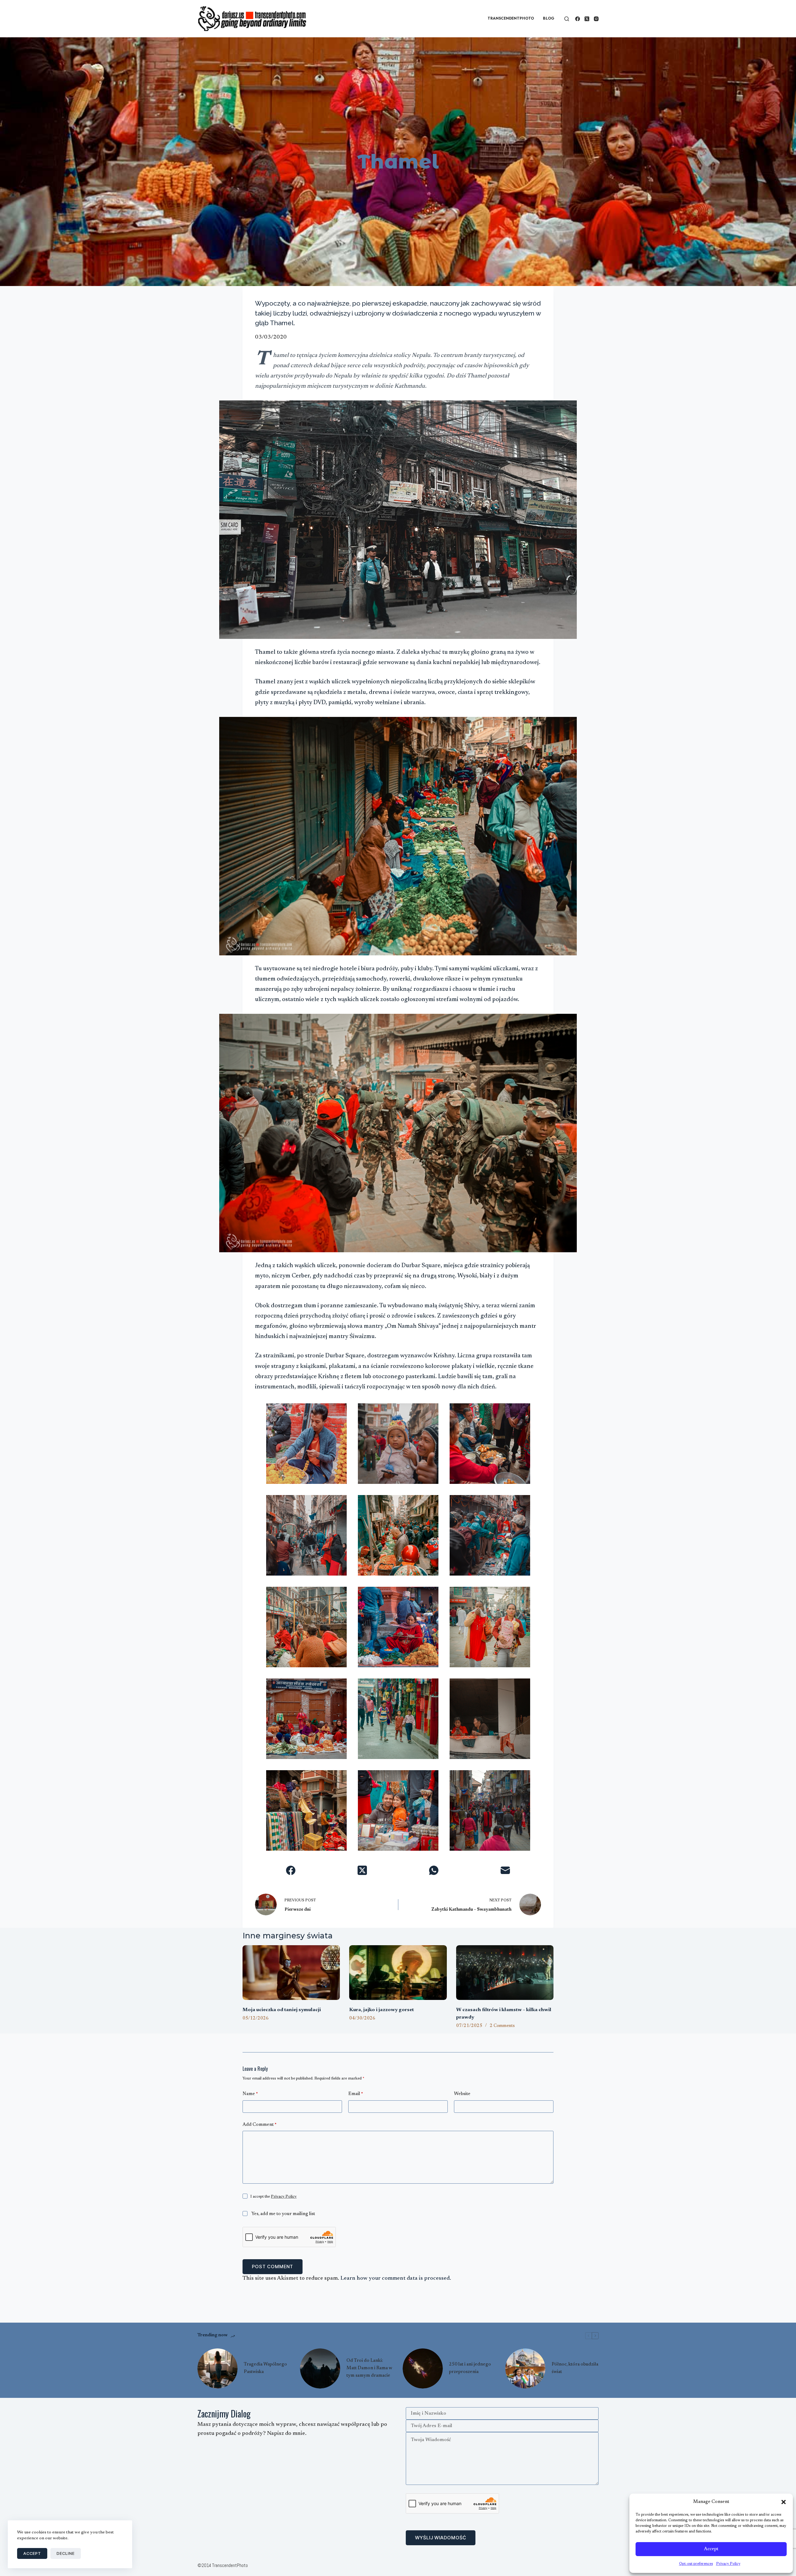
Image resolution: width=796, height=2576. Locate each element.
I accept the (273, 2197)
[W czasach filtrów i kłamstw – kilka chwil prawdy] (505, 1973)
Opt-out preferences (696, 2564)
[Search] (567, 19)
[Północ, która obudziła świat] (525, 2368)
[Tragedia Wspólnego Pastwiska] (218, 2368)
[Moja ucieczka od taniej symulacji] (291, 1973)
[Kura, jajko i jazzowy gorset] (398, 1973)
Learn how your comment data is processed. (396, 2278)
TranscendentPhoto (511, 18)
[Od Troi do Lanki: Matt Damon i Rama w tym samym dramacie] (320, 2368)
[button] (784, 2502)
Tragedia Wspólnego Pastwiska (265, 2368)
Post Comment (273, 2267)
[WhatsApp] (434, 1870)
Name (250, 2094)
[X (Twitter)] (587, 19)
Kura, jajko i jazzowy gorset (382, 2010)
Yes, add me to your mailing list (283, 2214)
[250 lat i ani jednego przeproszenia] (423, 2368)
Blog (549, 18)
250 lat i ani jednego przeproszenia (470, 2368)
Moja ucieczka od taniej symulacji (282, 2010)
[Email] (505, 1870)
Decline (66, 2553)
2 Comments (502, 2026)
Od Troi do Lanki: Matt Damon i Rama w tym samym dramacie (369, 2368)
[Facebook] (578, 19)
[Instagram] (596, 19)
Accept (711, 2549)
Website (462, 2094)
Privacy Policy (728, 2564)
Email (356, 2094)
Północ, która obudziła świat (575, 2368)
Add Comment (259, 2125)
